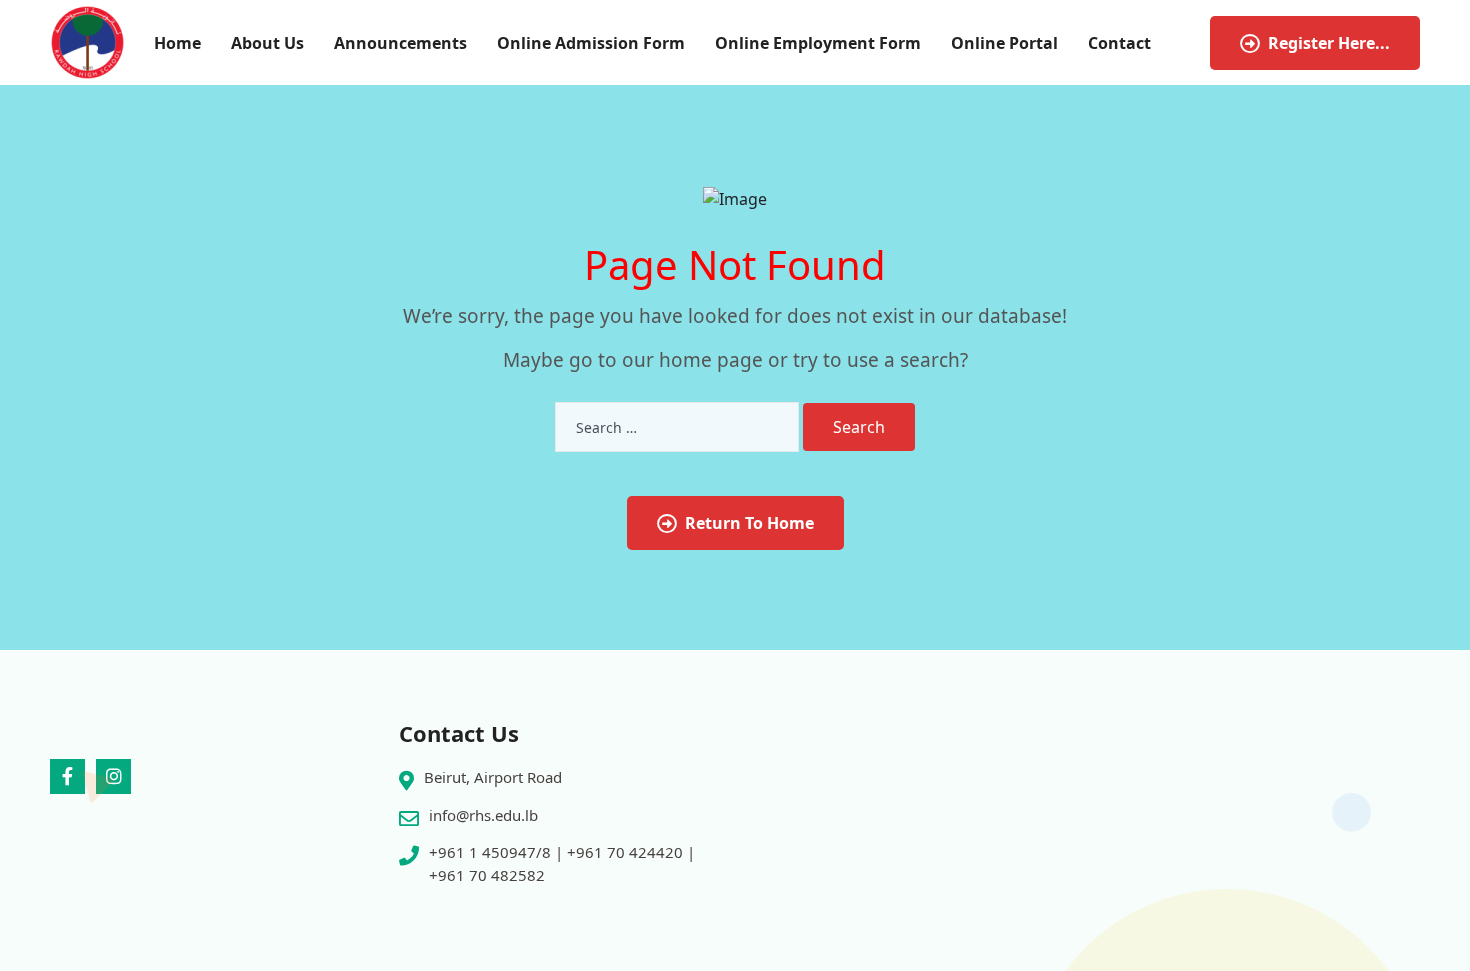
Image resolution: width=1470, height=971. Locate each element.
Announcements (400, 43)
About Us (267, 43)
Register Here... (1329, 43)
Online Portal (1004, 43)
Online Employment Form (818, 43)
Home (177, 43)
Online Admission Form (591, 43)
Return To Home (749, 523)
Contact (1119, 43)
